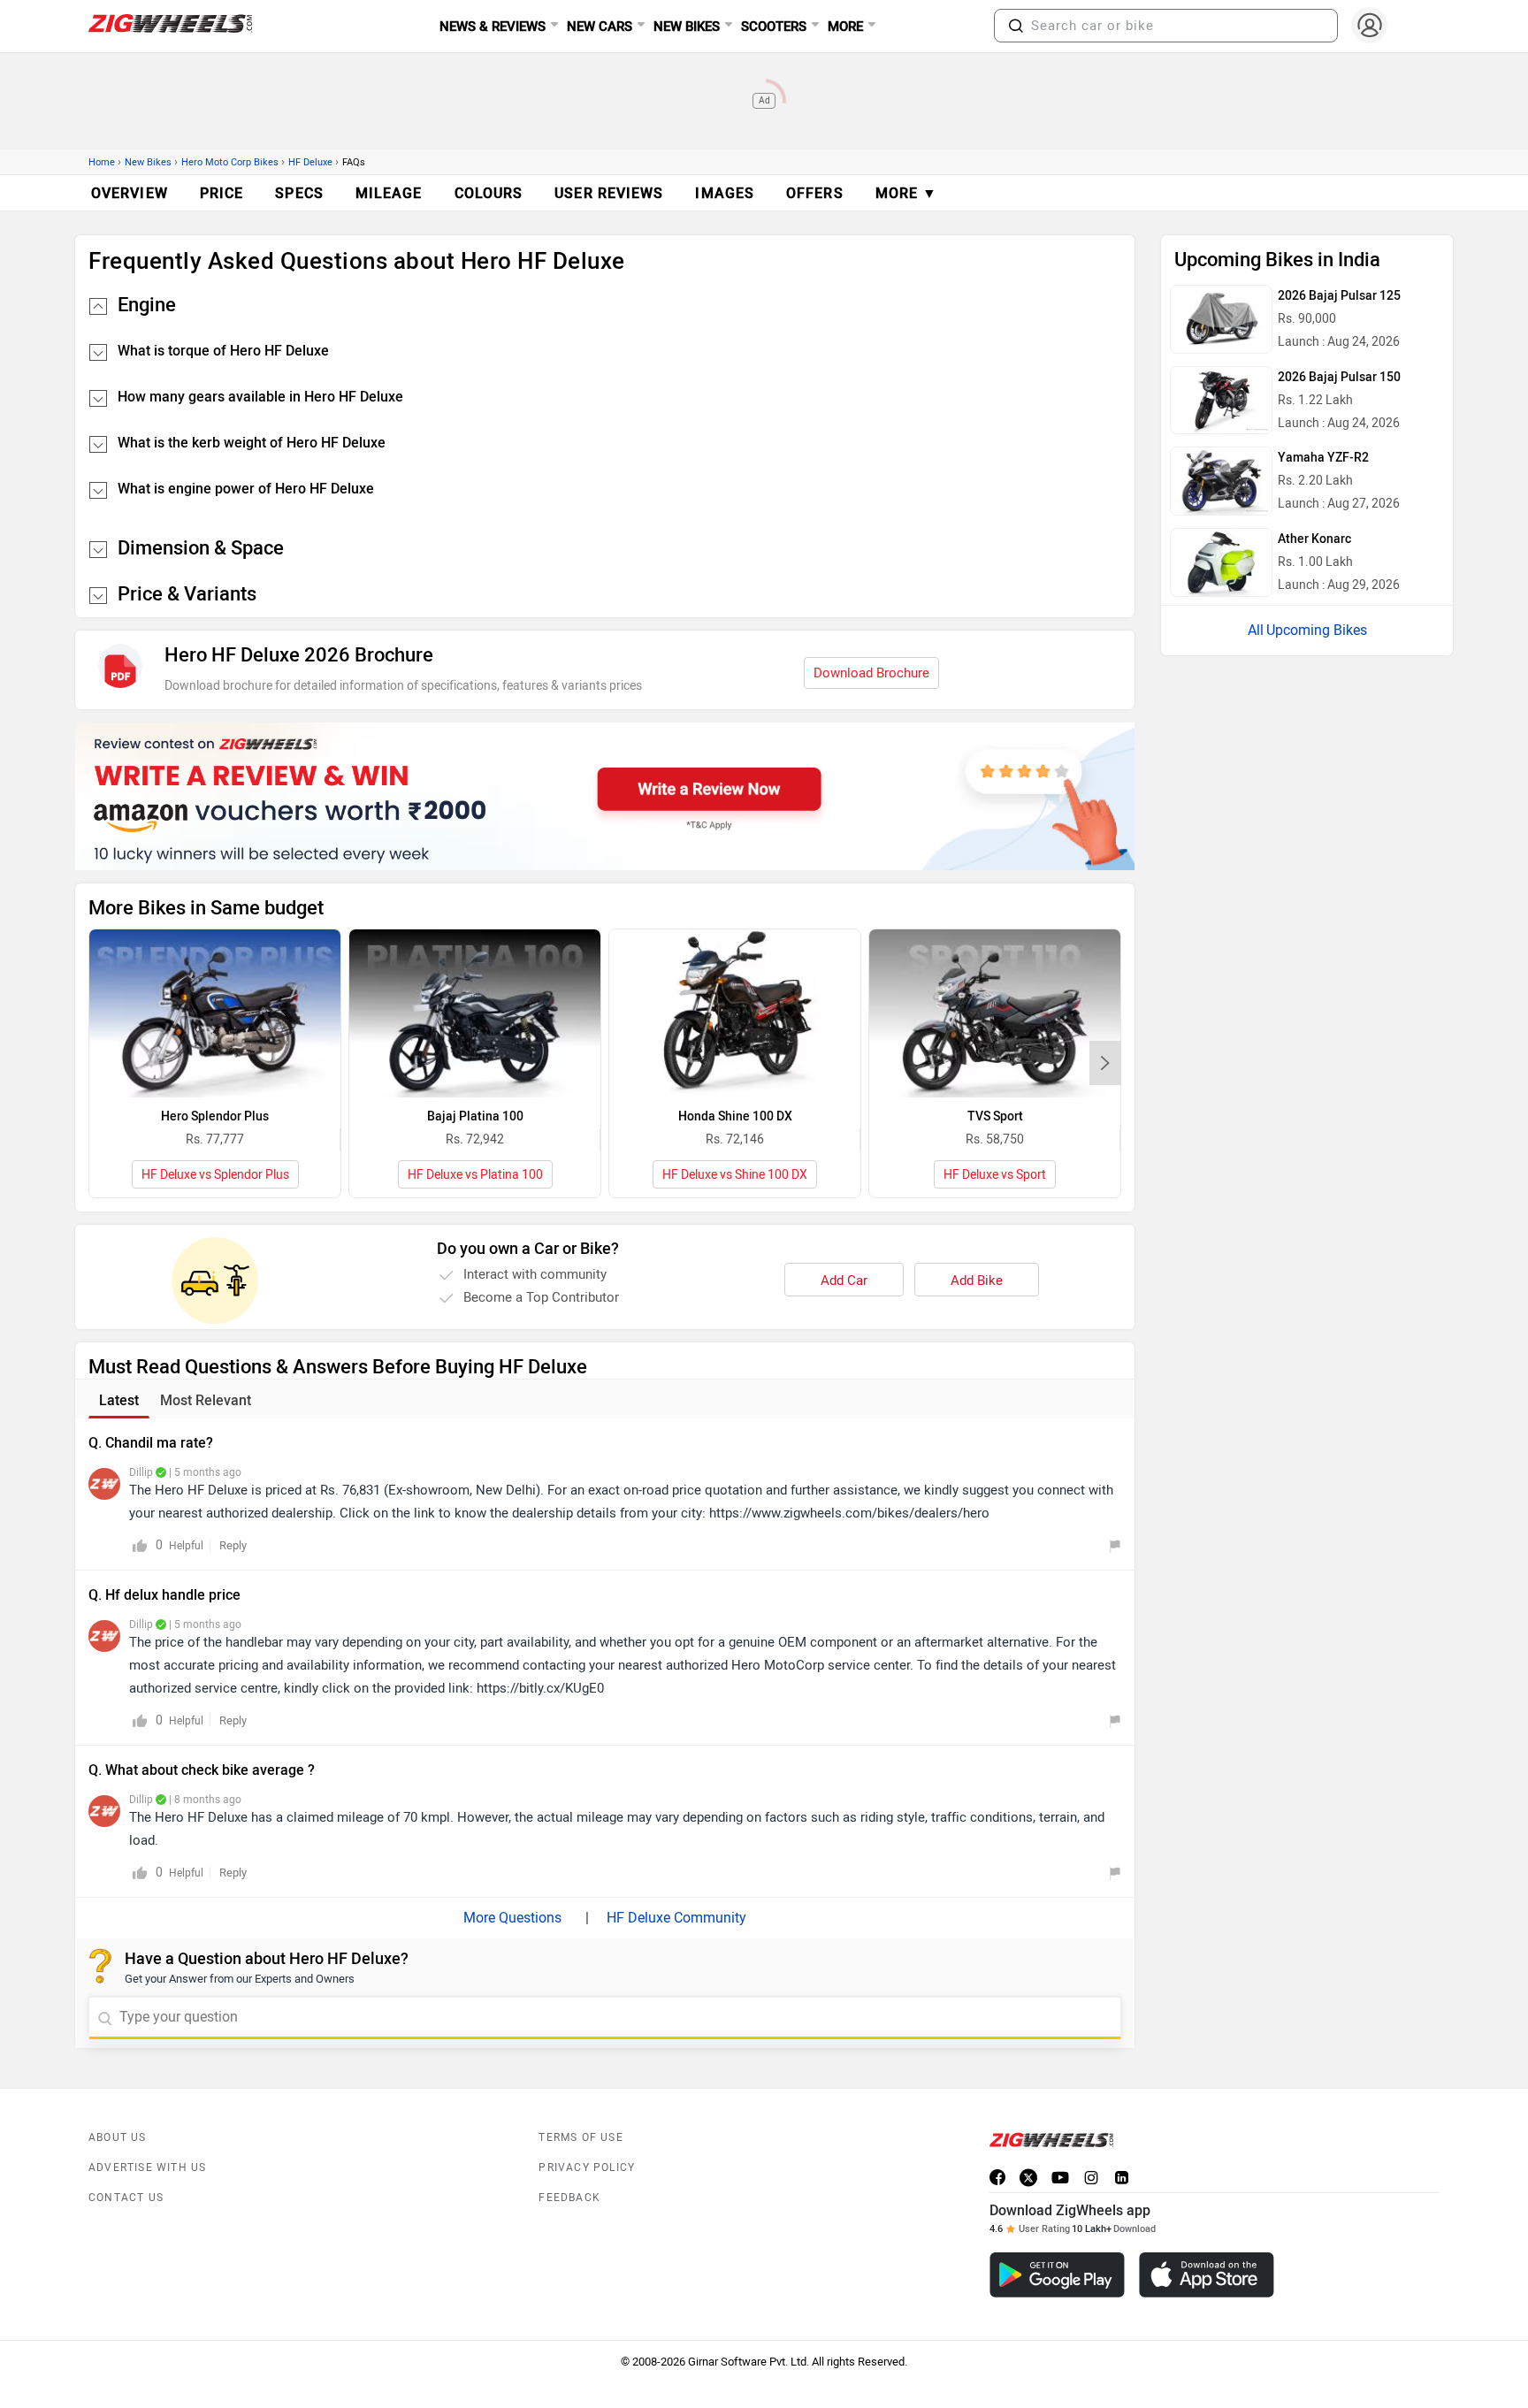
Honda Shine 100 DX (735, 1116)
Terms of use (581, 2137)
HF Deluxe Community (676, 1918)
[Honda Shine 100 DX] (735, 1013)
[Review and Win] (605, 796)
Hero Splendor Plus (215, 1116)
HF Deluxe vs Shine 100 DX (735, 1175)
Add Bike (977, 1280)
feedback (569, 2198)
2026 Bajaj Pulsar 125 (1339, 296)
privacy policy (587, 2167)
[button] (1016, 26)
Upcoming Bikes (1317, 630)
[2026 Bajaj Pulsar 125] (1221, 319)
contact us (126, 2198)
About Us (118, 2137)
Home (102, 162)
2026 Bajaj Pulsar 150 (1339, 377)
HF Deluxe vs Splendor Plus (215, 1175)
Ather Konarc (1314, 539)
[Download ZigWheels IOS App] (1207, 2275)
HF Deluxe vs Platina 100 (475, 1175)
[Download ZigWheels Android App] (1057, 2275)
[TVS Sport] (995, 1013)
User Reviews (609, 193)
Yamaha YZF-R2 (1323, 458)
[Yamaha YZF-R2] (1221, 481)
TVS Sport (995, 1116)
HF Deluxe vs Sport (995, 1175)
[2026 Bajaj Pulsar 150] (1221, 401)
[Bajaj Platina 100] (475, 1013)
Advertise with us (147, 2167)
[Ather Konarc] (1221, 562)
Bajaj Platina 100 (475, 1116)
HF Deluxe (310, 162)
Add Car (844, 1280)
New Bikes (148, 162)
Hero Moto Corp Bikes (230, 162)
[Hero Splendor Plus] (215, 1013)
